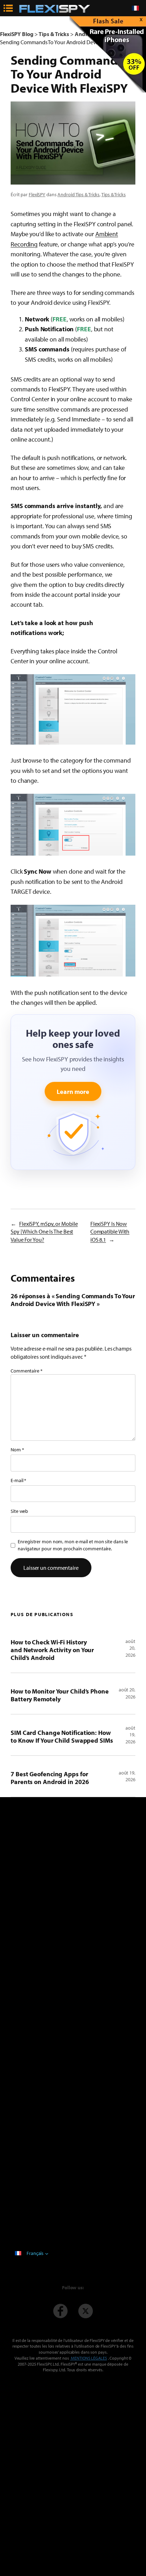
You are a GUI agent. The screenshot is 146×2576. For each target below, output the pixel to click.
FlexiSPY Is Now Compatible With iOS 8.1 (110, 1232)
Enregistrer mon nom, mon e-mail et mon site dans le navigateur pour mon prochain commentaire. (73, 1545)
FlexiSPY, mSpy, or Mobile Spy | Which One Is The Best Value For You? (44, 1232)
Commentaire (27, 1371)
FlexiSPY (37, 194)
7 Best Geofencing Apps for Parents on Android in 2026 (50, 1778)
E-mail (18, 1480)
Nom (17, 1450)
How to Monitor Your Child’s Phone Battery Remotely (60, 1695)
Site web (19, 1511)
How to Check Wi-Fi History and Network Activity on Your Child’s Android (52, 1650)
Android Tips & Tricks (78, 194)
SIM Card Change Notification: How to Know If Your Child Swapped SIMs (62, 1736)
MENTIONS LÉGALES (88, 2358)
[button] (73, 709)
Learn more (73, 1091)
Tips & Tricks (114, 194)
